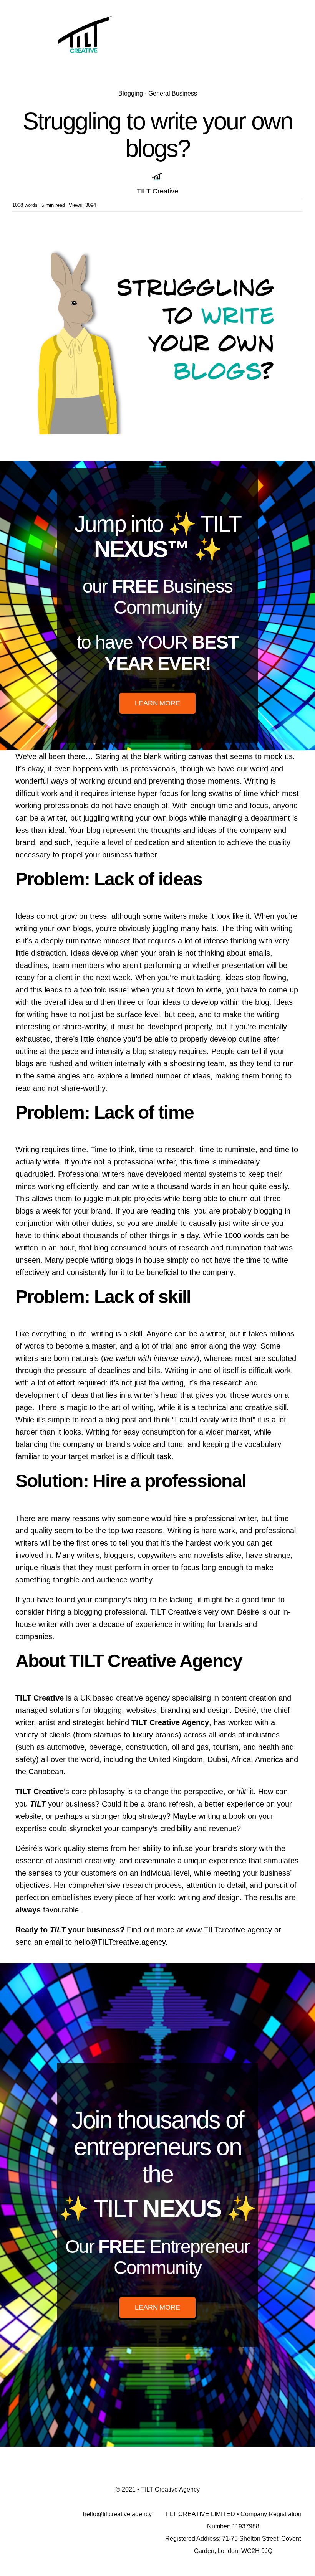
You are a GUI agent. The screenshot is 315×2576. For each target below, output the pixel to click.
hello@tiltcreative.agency (117, 2514)
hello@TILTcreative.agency (120, 1942)
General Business (173, 93)
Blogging (131, 93)
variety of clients (43, 1735)
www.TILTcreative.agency (229, 1930)
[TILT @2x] (85, 11)
